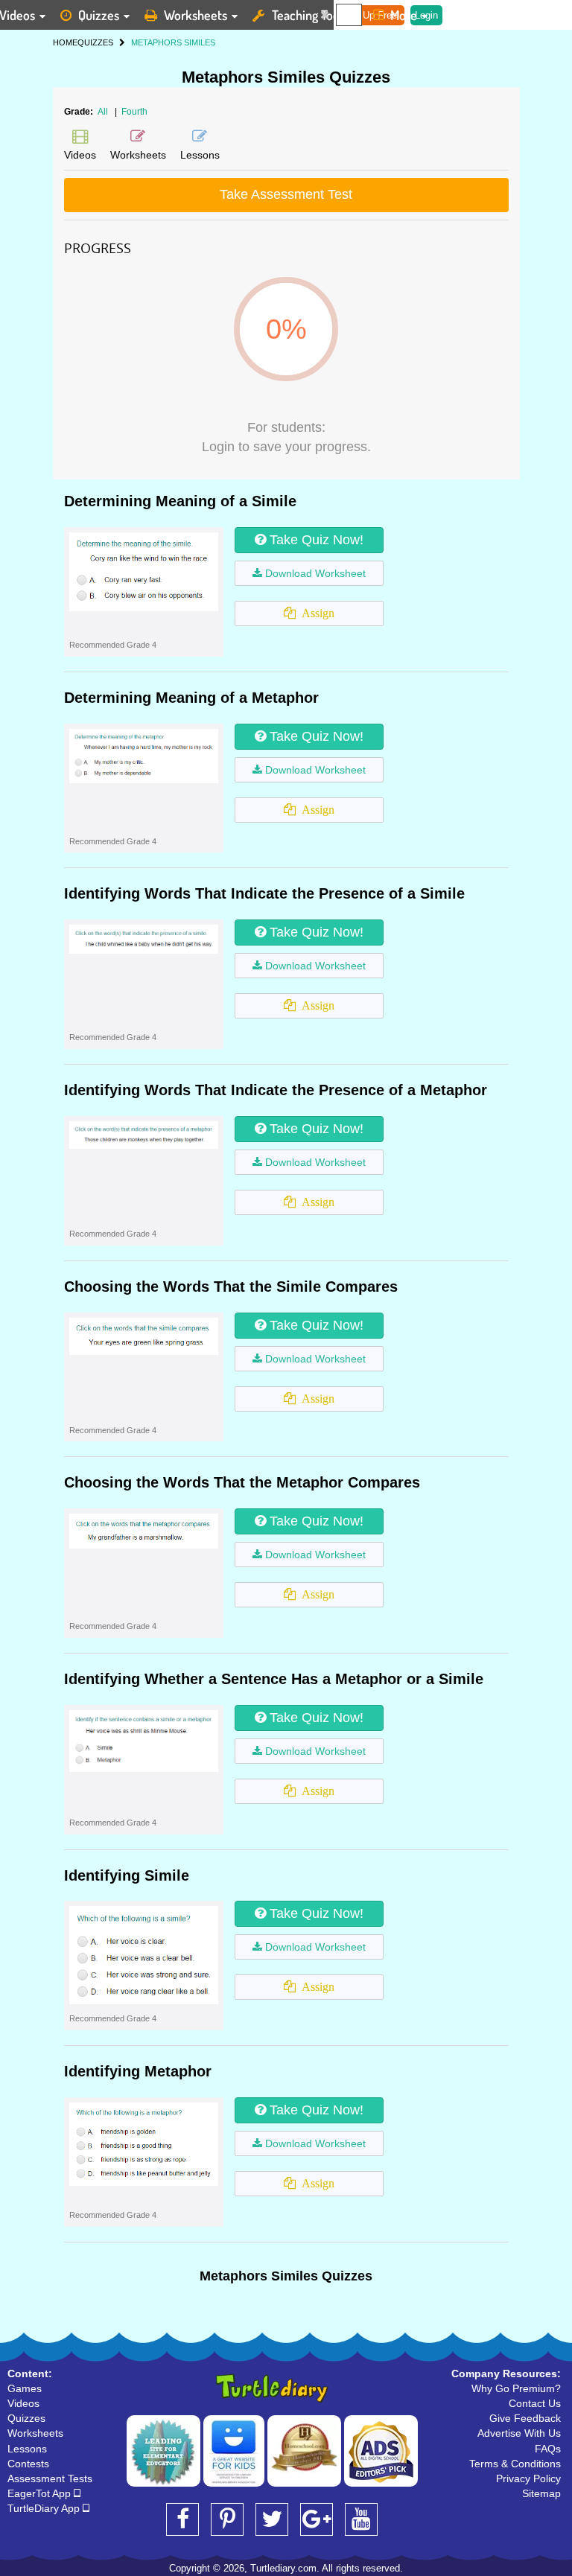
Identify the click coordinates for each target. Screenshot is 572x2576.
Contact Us (535, 2403)
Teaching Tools (310, 15)
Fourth (134, 112)
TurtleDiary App (45, 2508)
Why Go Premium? (516, 2388)
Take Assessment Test (286, 194)
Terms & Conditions (515, 2464)
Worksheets (196, 15)
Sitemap (541, 2493)
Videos (23, 2403)
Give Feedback (525, 2418)
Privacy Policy (528, 2478)
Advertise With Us (519, 2433)
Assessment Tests (50, 2478)
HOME (65, 42)
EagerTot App (41, 2493)
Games (25, 2388)
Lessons (27, 2449)
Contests (28, 2464)
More (404, 15)
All (103, 112)
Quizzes (99, 15)
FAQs (548, 2449)
